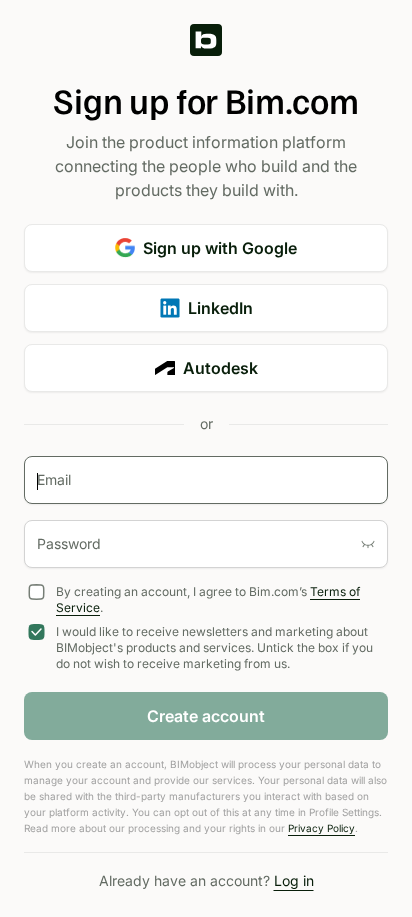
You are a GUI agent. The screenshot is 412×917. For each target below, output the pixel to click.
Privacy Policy (321, 828)
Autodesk (220, 368)
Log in (294, 880)
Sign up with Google (220, 248)
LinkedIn (220, 308)
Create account (206, 716)
